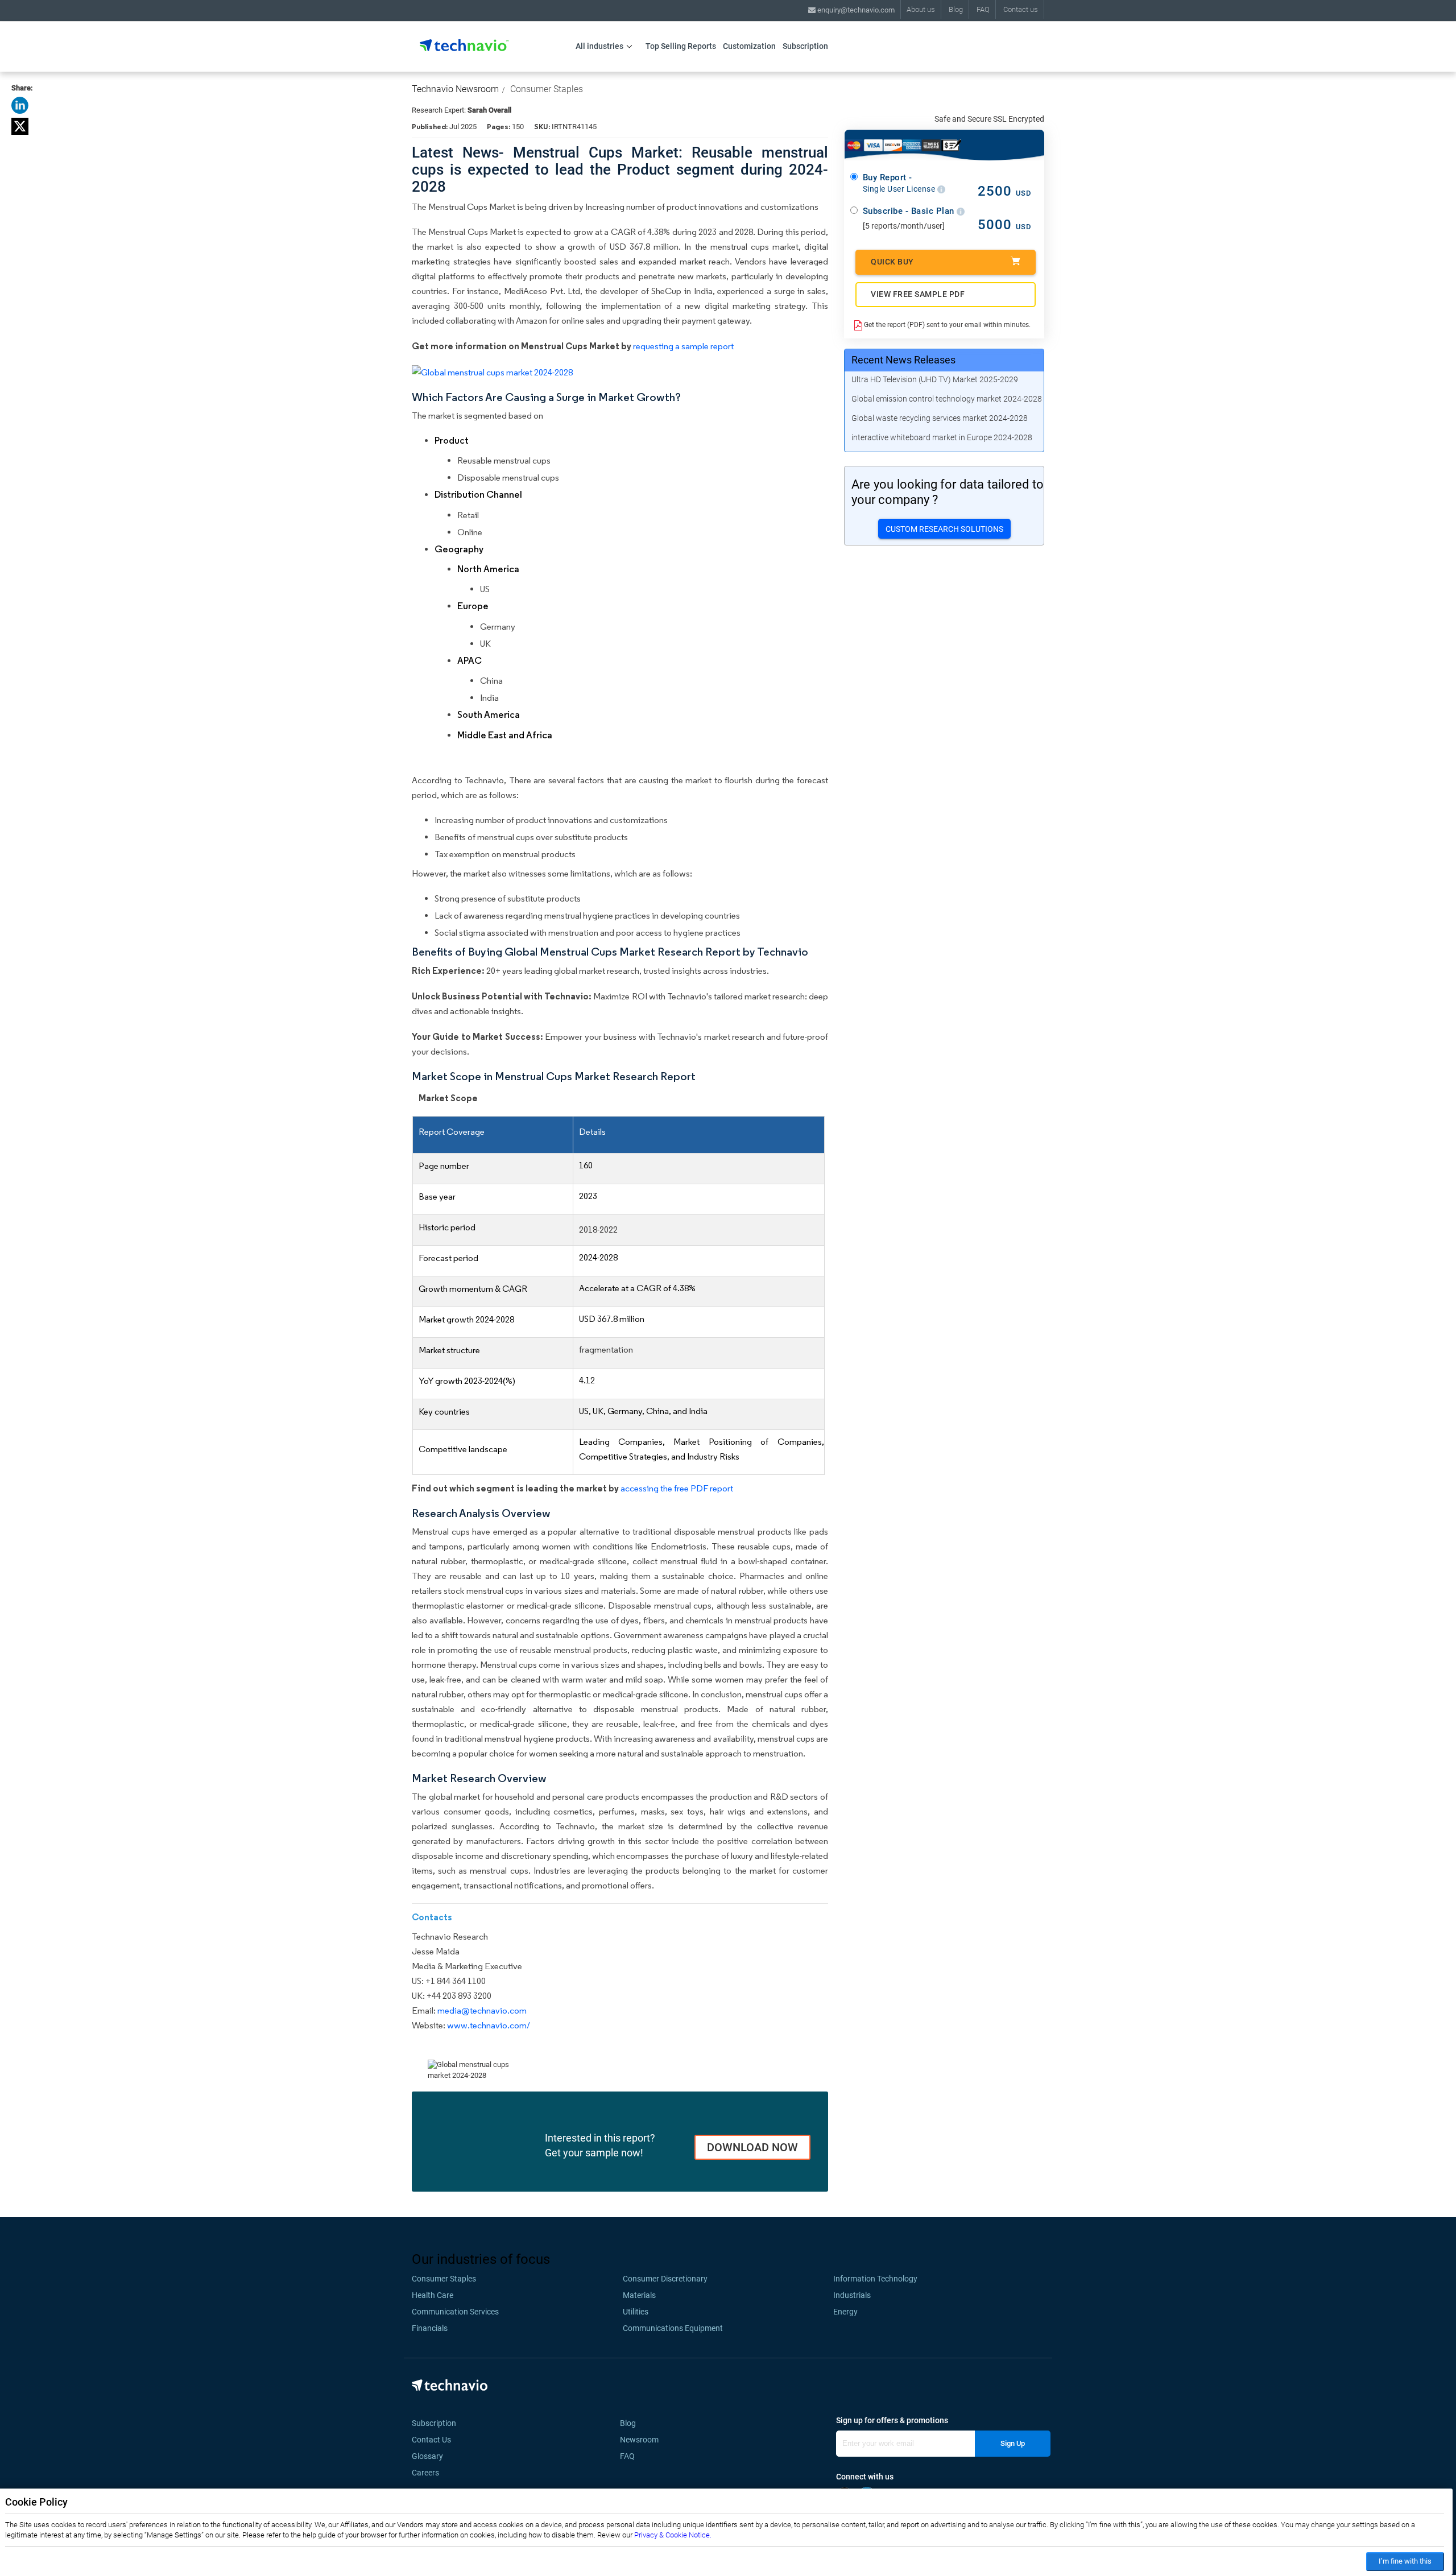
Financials (430, 2328)
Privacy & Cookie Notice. (673, 2535)
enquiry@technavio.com (855, 10)
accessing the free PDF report (677, 1488)
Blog (956, 9)
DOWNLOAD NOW (752, 2147)
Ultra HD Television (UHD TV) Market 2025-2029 (935, 379)
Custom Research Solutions (944, 529)
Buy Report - (900, 183)
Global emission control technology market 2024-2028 (947, 399)
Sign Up (1013, 2443)
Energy (845, 2312)
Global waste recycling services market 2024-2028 (940, 418)
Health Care (433, 2295)
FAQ (983, 9)
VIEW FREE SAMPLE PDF (918, 294)
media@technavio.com (482, 2010)
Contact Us (431, 2440)
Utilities (636, 2312)
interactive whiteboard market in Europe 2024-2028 (942, 437)
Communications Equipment (673, 2328)
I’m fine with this (1405, 2561)
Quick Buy (892, 262)
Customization (749, 46)
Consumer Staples (547, 89)
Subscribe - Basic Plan (910, 211)
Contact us (1021, 9)
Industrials (852, 2295)
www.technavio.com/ (489, 2025)
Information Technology (875, 2279)
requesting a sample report (683, 346)
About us (921, 9)
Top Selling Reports (681, 46)
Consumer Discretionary (665, 2279)
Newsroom (643, 2440)
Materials (639, 2295)
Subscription (805, 46)
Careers (425, 2473)
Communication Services (455, 2312)
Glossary (427, 2456)
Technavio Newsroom (455, 89)
